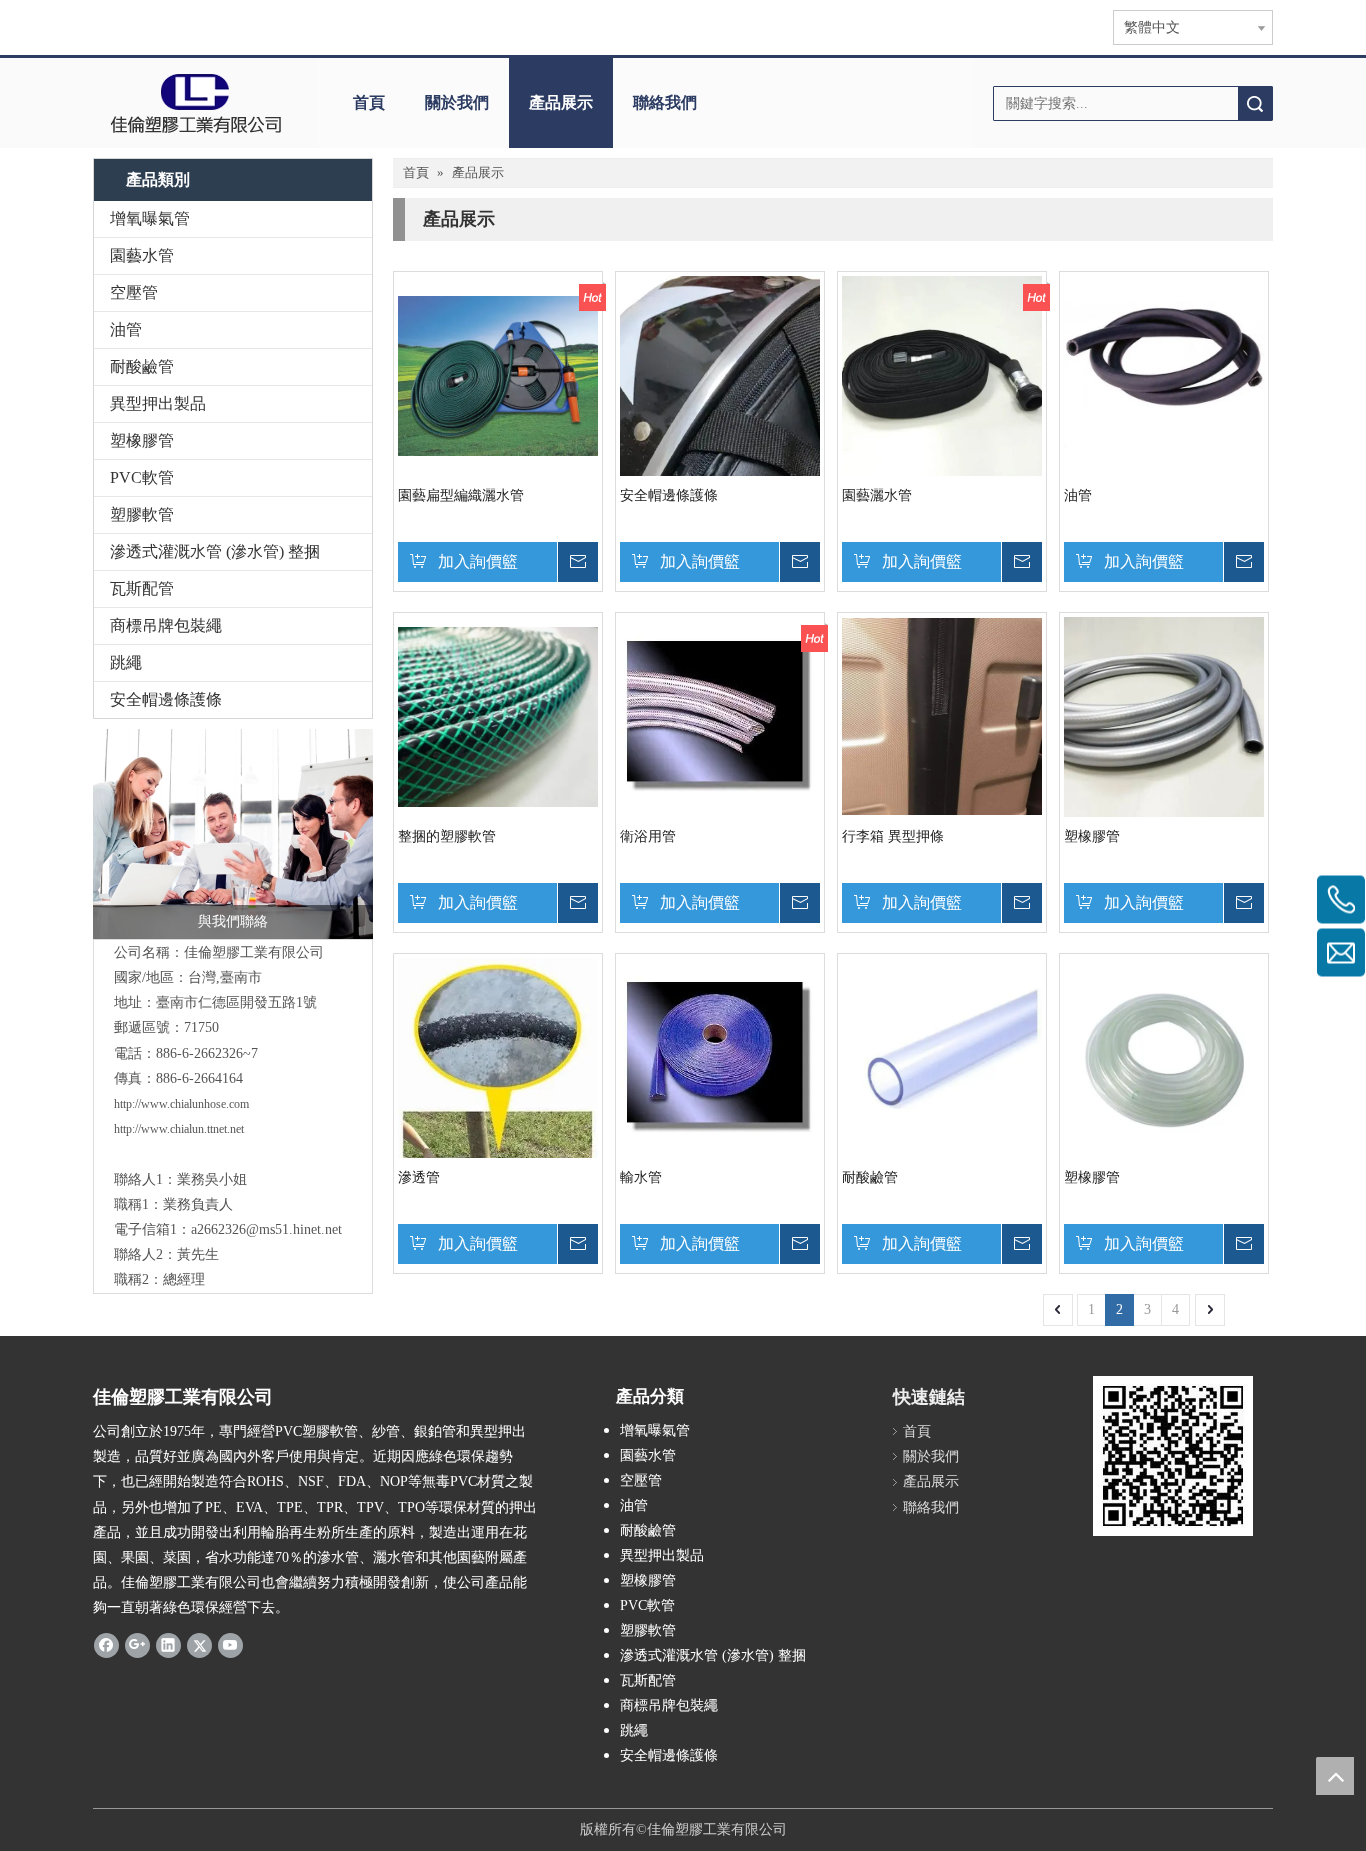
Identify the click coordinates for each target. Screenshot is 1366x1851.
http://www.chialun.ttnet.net (179, 1129)
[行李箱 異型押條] (942, 715)
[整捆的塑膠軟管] (498, 715)
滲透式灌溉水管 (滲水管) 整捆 (215, 551)
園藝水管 (142, 255)
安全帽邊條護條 (166, 699)
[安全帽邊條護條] (720, 427)
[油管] (1164, 374)
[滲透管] (498, 1106)
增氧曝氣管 (150, 218)
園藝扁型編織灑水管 (461, 495)
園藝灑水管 (877, 495)
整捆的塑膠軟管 (447, 836)
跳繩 (126, 662)
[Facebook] (106, 1645)
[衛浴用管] (720, 715)
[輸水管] (720, 1056)
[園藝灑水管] (942, 374)
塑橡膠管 (142, 440)
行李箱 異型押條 (893, 836)
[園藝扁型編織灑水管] (498, 374)
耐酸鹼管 (142, 366)
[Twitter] (199, 1645)
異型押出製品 (158, 403)
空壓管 (134, 292)
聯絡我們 (665, 102)
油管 (126, 329)
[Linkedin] (168, 1645)
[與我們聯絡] (233, 834)
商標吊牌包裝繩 (166, 625)
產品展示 (561, 102)
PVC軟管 (142, 477)
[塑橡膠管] (1164, 715)
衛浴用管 (648, 836)
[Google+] (137, 1645)
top (1335, 1776)
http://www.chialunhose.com (181, 1104)
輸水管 (641, 1177)
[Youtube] (230, 1645)
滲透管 (419, 1177)
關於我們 (457, 102)
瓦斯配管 (142, 588)
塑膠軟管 (142, 514)
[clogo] (195, 103)
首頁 (369, 102)
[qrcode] (1173, 1456)
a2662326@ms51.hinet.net (266, 1229)
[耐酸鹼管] (942, 1056)
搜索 (1255, 103)
